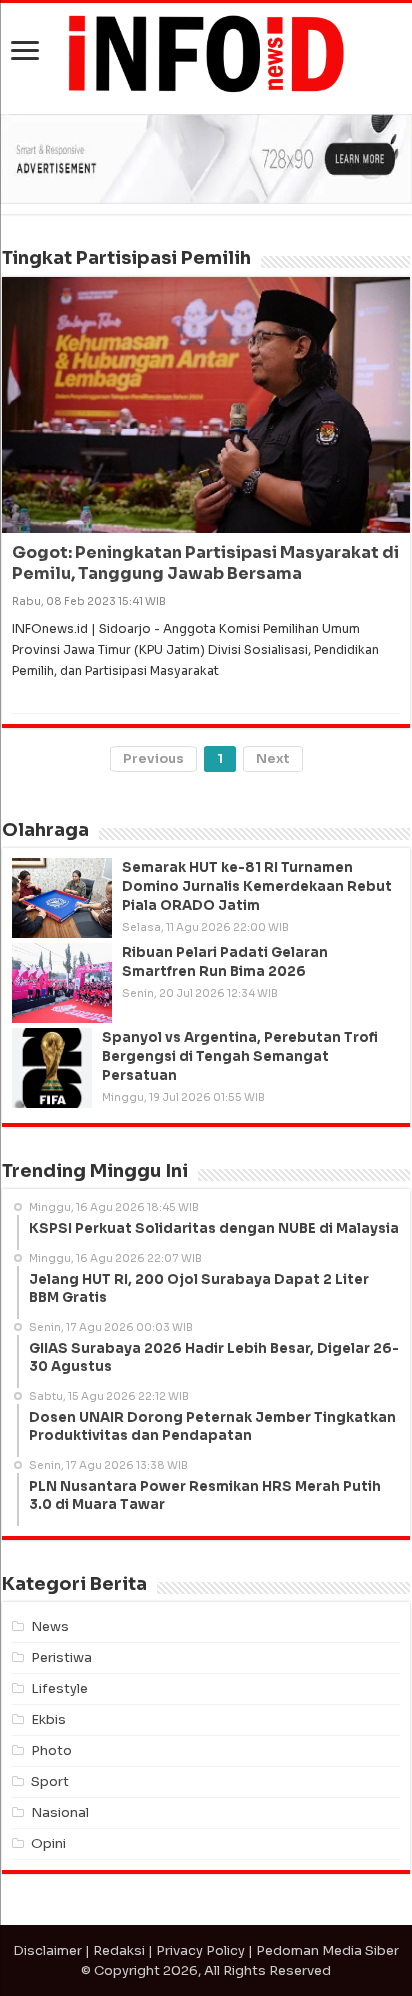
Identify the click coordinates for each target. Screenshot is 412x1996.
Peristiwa (61, 1657)
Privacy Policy (200, 1950)
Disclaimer (47, 1950)
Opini (48, 1843)
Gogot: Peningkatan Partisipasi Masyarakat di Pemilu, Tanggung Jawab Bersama (205, 563)
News (50, 1626)
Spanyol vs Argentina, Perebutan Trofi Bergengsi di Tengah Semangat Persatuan (240, 1056)
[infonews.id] (206, 52)
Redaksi (119, 1950)
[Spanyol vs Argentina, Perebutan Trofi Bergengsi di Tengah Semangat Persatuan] (52, 1068)
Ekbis (48, 1719)
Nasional (60, 1812)
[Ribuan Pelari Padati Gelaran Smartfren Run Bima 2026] (62, 983)
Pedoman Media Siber (327, 1950)
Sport (50, 1781)
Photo (51, 1750)
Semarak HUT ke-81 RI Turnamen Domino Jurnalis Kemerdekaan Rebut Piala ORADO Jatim (257, 886)
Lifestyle (59, 1688)
